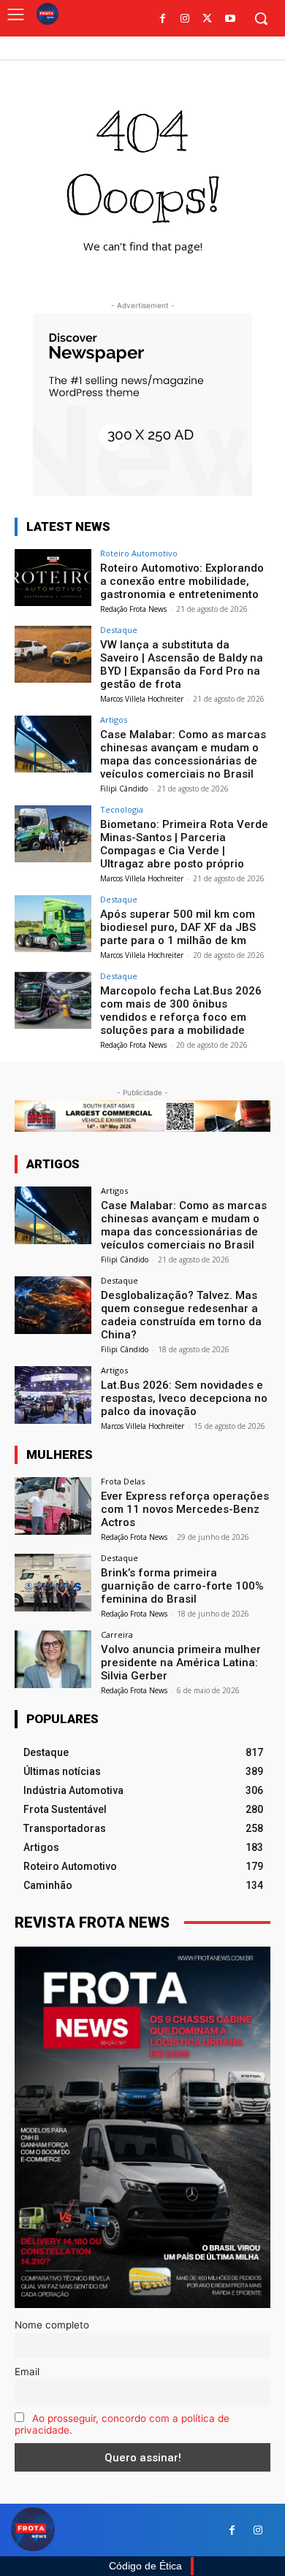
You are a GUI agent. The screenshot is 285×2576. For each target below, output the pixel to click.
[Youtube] (230, 19)
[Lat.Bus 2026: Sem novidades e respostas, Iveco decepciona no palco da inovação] (53, 1395)
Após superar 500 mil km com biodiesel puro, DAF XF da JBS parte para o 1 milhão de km (178, 927)
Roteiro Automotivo (139, 553)
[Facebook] (163, 19)
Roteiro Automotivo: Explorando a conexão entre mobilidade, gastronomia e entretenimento (182, 581)
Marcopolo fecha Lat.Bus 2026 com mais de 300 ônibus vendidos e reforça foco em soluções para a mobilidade (181, 1011)
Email (27, 2372)
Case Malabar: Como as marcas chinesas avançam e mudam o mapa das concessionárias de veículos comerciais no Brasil (183, 754)
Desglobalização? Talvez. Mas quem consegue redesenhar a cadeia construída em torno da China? (181, 1315)
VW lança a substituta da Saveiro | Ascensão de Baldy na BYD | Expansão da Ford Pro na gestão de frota (182, 664)
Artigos (114, 720)
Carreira (117, 1634)
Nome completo (52, 2325)
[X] (207, 19)
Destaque (119, 630)
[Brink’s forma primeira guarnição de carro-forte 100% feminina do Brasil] (53, 1583)
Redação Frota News (133, 609)
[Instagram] (185, 19)
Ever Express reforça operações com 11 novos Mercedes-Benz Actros (185, 1509)
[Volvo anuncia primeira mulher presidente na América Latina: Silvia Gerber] (53, 1659)
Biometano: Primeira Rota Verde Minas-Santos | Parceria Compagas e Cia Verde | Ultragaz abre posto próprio (184, 844)
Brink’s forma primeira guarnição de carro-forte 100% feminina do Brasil (182, 1586)
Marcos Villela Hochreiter (142, 699)
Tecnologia (122, 809)
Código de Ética (145, 2566)
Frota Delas (123, 1481)
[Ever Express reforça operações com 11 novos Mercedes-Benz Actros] (53, 1506)
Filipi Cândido (124, 789)
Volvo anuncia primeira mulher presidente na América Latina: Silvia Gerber (181, 1663)
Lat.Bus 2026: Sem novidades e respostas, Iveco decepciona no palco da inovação (184, 1398)
